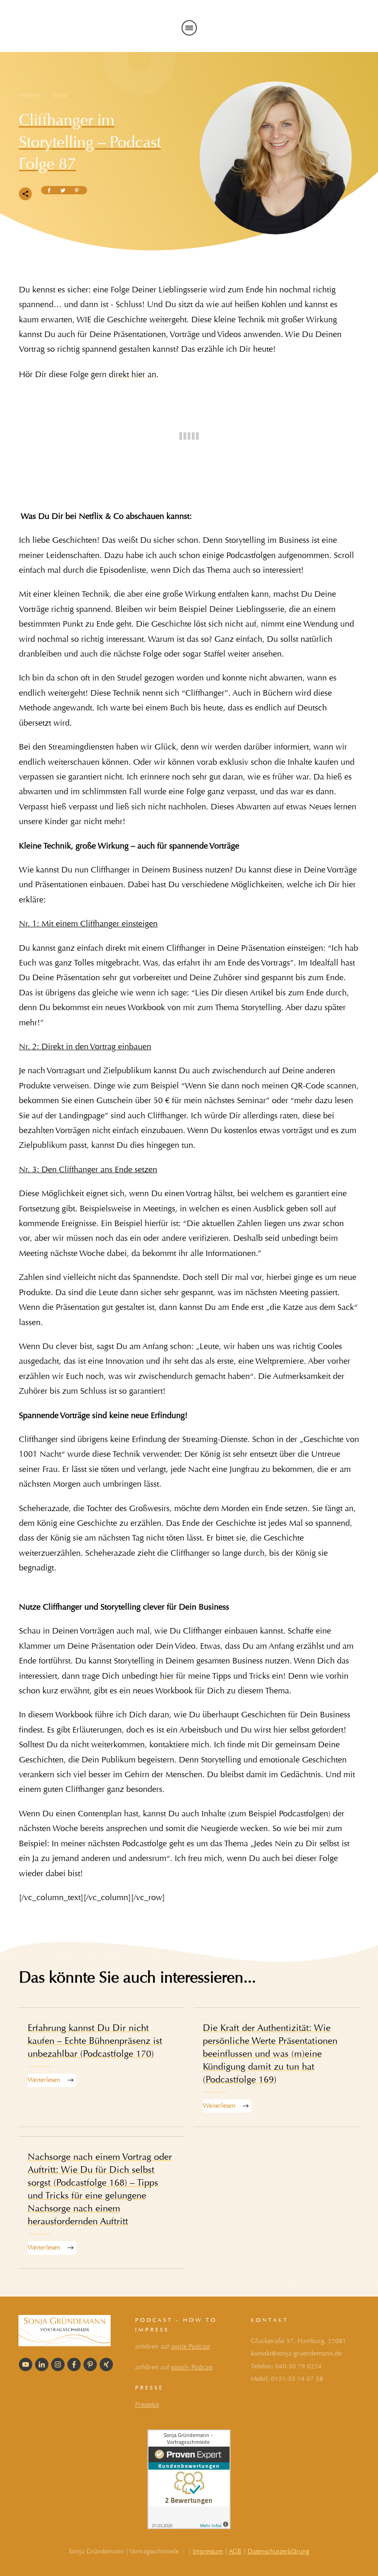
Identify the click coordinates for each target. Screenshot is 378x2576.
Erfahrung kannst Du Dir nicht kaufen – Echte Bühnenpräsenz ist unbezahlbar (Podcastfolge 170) (101, 2067)
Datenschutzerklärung (278, 2551)
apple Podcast (190, 2346)
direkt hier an (133, 375)
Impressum (208, 2551)
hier (167, 1676)
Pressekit (147, 2404)
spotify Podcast (192, 2367)
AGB (235, 2551)
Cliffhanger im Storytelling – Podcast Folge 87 (90, 142)
